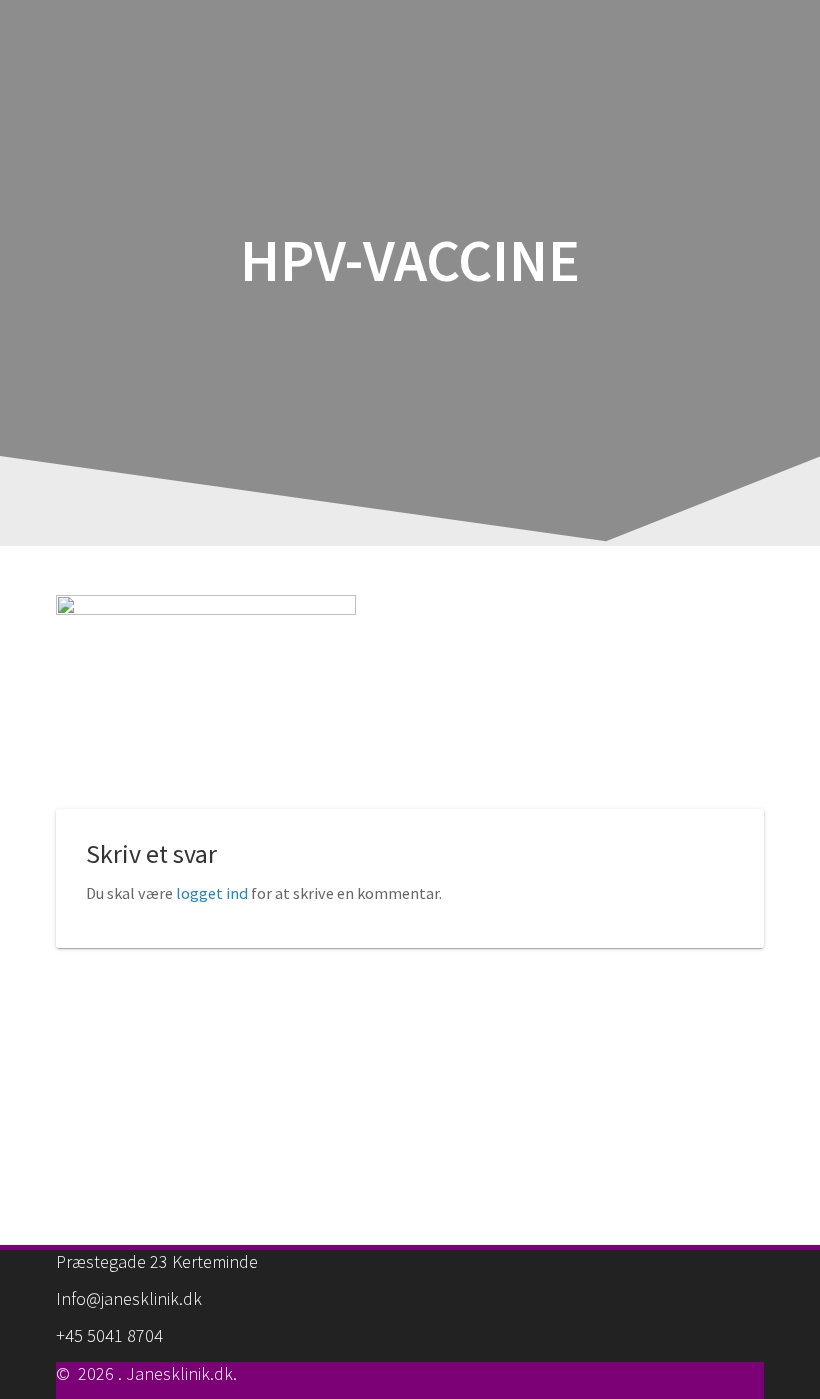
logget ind (212, 893)
